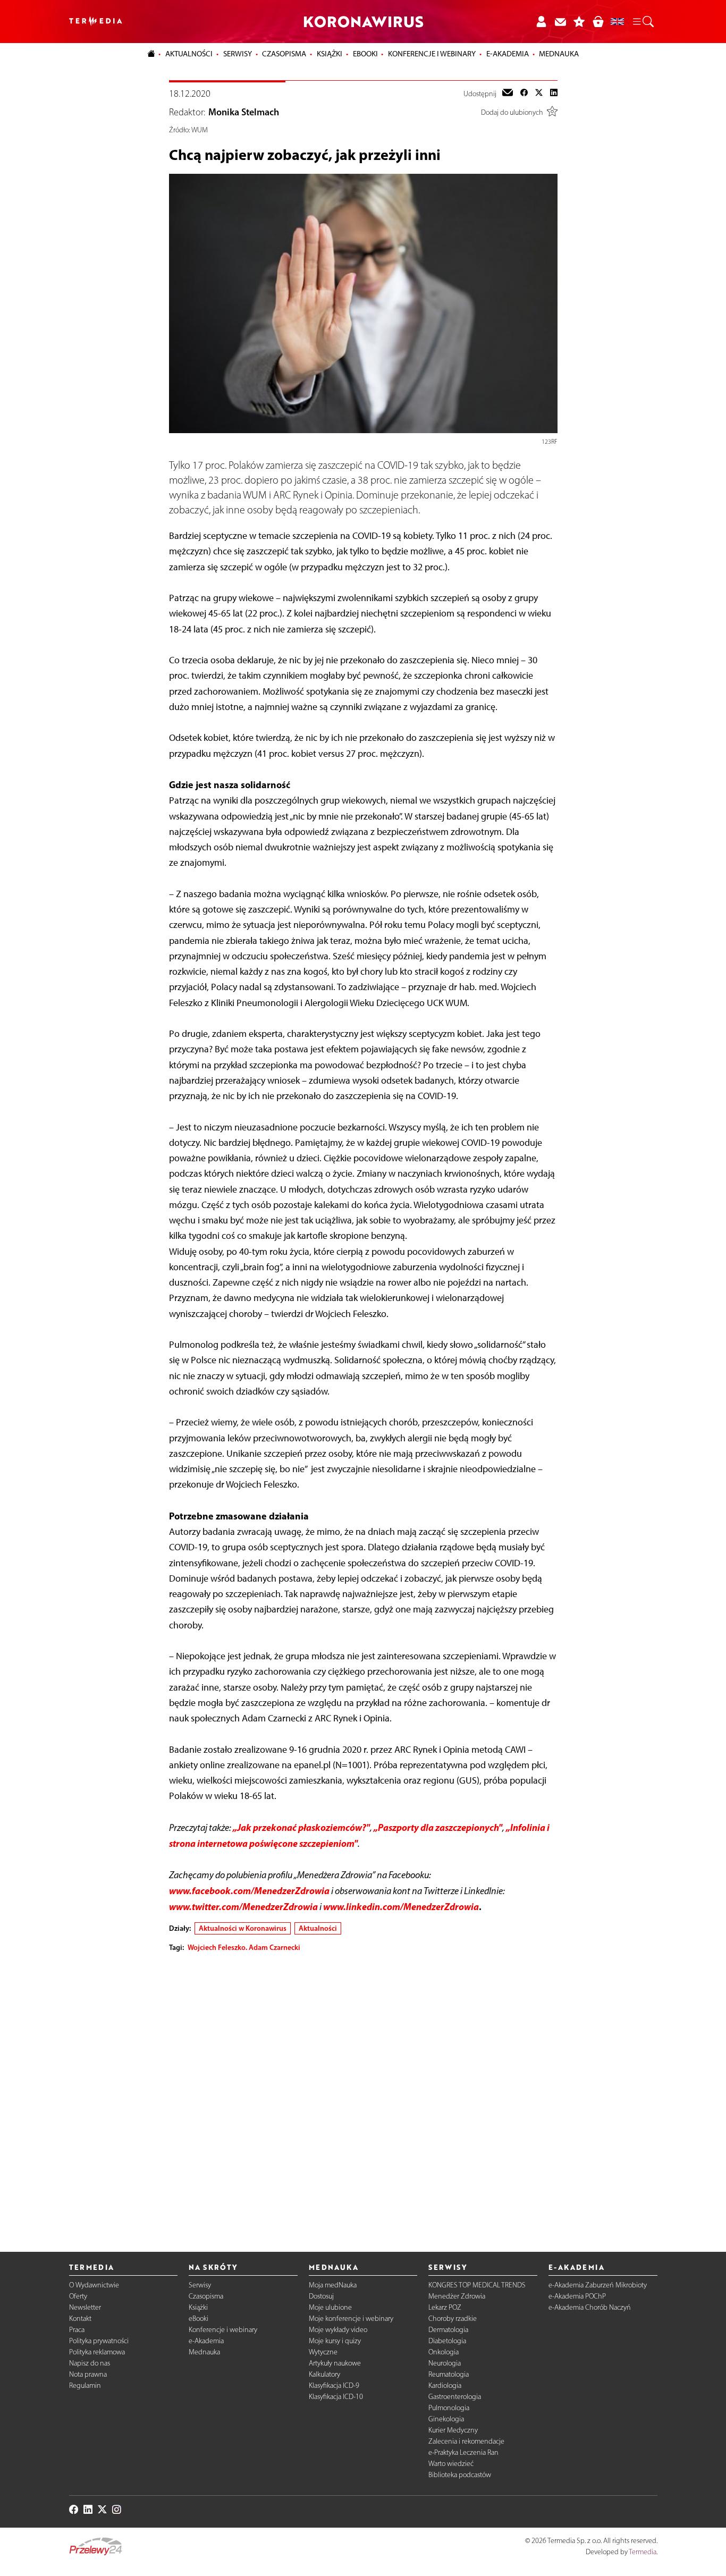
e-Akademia (206, 2341)
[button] (643, 22)
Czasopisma (206, 2296)
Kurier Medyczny (453, 2430)
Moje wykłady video (338, 2330)
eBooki (365, 54)
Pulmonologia (449, 2408)
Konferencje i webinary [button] (432, 54)
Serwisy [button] (238, 54)
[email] (508, 94)
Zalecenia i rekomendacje (466, 2441)
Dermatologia (448, 2330)
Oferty (78, 2296)
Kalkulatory (324, 2374)
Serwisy (200, 2285)
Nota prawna (88, 2374)
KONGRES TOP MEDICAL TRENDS (477, 2285)
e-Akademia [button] (508, 54)
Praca (77, 2330)
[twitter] (539, 94)
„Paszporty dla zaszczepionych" (438, 1827)
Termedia (643, 2552)
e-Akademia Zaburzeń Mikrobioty (598, 2285)
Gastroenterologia (455, 2397)
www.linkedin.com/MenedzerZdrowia (401, 1907)
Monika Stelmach (244, 112)
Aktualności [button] (189, 54)
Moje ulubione (330, 2307)
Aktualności (318, 1928)
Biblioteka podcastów (460, 2475)
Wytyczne (323, 2352)
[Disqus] (363, 2093)
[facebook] (524, 94)
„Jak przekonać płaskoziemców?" (301, 1827)
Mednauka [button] (559, 54)
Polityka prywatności (99, 2341)
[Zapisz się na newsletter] (560, 22)
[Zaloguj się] (541, 22)
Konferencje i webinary (223, 2330)
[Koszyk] (598, 22)
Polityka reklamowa (97, 2352)
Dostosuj (321, 2296)
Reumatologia (449, 2374)
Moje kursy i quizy (335, 2341)
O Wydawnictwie (94, 2285)
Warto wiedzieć (451, 2464)
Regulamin (85, 2385)
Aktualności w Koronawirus (243, 1928)
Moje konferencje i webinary (351, 2319)
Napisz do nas (90, 2363)
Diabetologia (447, 2341)
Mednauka (204, 2352)
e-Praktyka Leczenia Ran (463, 2452)
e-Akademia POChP (577, 2296)
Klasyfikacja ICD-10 (336, 2397)
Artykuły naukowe (335, 2363)
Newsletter (85, 2307)
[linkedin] (554, 94)
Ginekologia (446, 2419)
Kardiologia (445, 2385)
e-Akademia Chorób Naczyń (590, 2307)
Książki (330, 54)
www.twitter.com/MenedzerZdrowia (243, 1907)
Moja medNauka (333, 2285)
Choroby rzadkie (453, 2319)
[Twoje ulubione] (579, 22)
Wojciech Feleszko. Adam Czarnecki (244, 1947)
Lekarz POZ (445, 2307)
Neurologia (445, 2363)
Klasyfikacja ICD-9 (334, 2385)
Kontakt (80, 2319)
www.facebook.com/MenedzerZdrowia (249, 1891)
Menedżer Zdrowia (457, 2296)
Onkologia (444, 2352)
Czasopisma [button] (284, 54)
